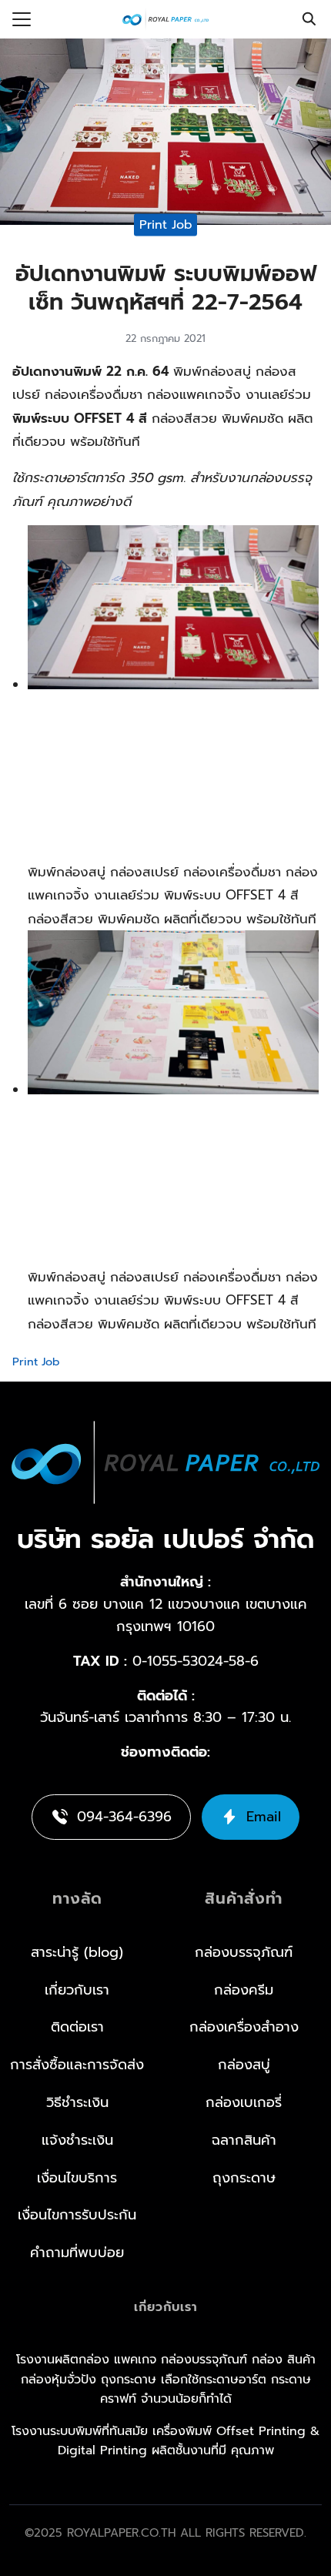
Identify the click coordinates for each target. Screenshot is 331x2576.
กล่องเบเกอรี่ (244, 2102)
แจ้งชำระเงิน (77, 2140)
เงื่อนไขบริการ (77, 2178)
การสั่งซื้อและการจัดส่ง (77, 2065)
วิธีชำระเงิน (77, 2102)
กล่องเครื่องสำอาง (244, 2027)
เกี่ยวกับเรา (77, 1990)
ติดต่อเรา (77, 2027)
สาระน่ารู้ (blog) (77, 1952)
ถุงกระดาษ (244, 2178)
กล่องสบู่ (244, 2065)
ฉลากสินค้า (244, 2140)
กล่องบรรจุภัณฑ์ (244, 1952)
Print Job (166, 224)
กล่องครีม (244, 1990)
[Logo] (165, 19)
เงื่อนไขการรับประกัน (77, 2215)
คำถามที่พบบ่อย (77, 2253)
